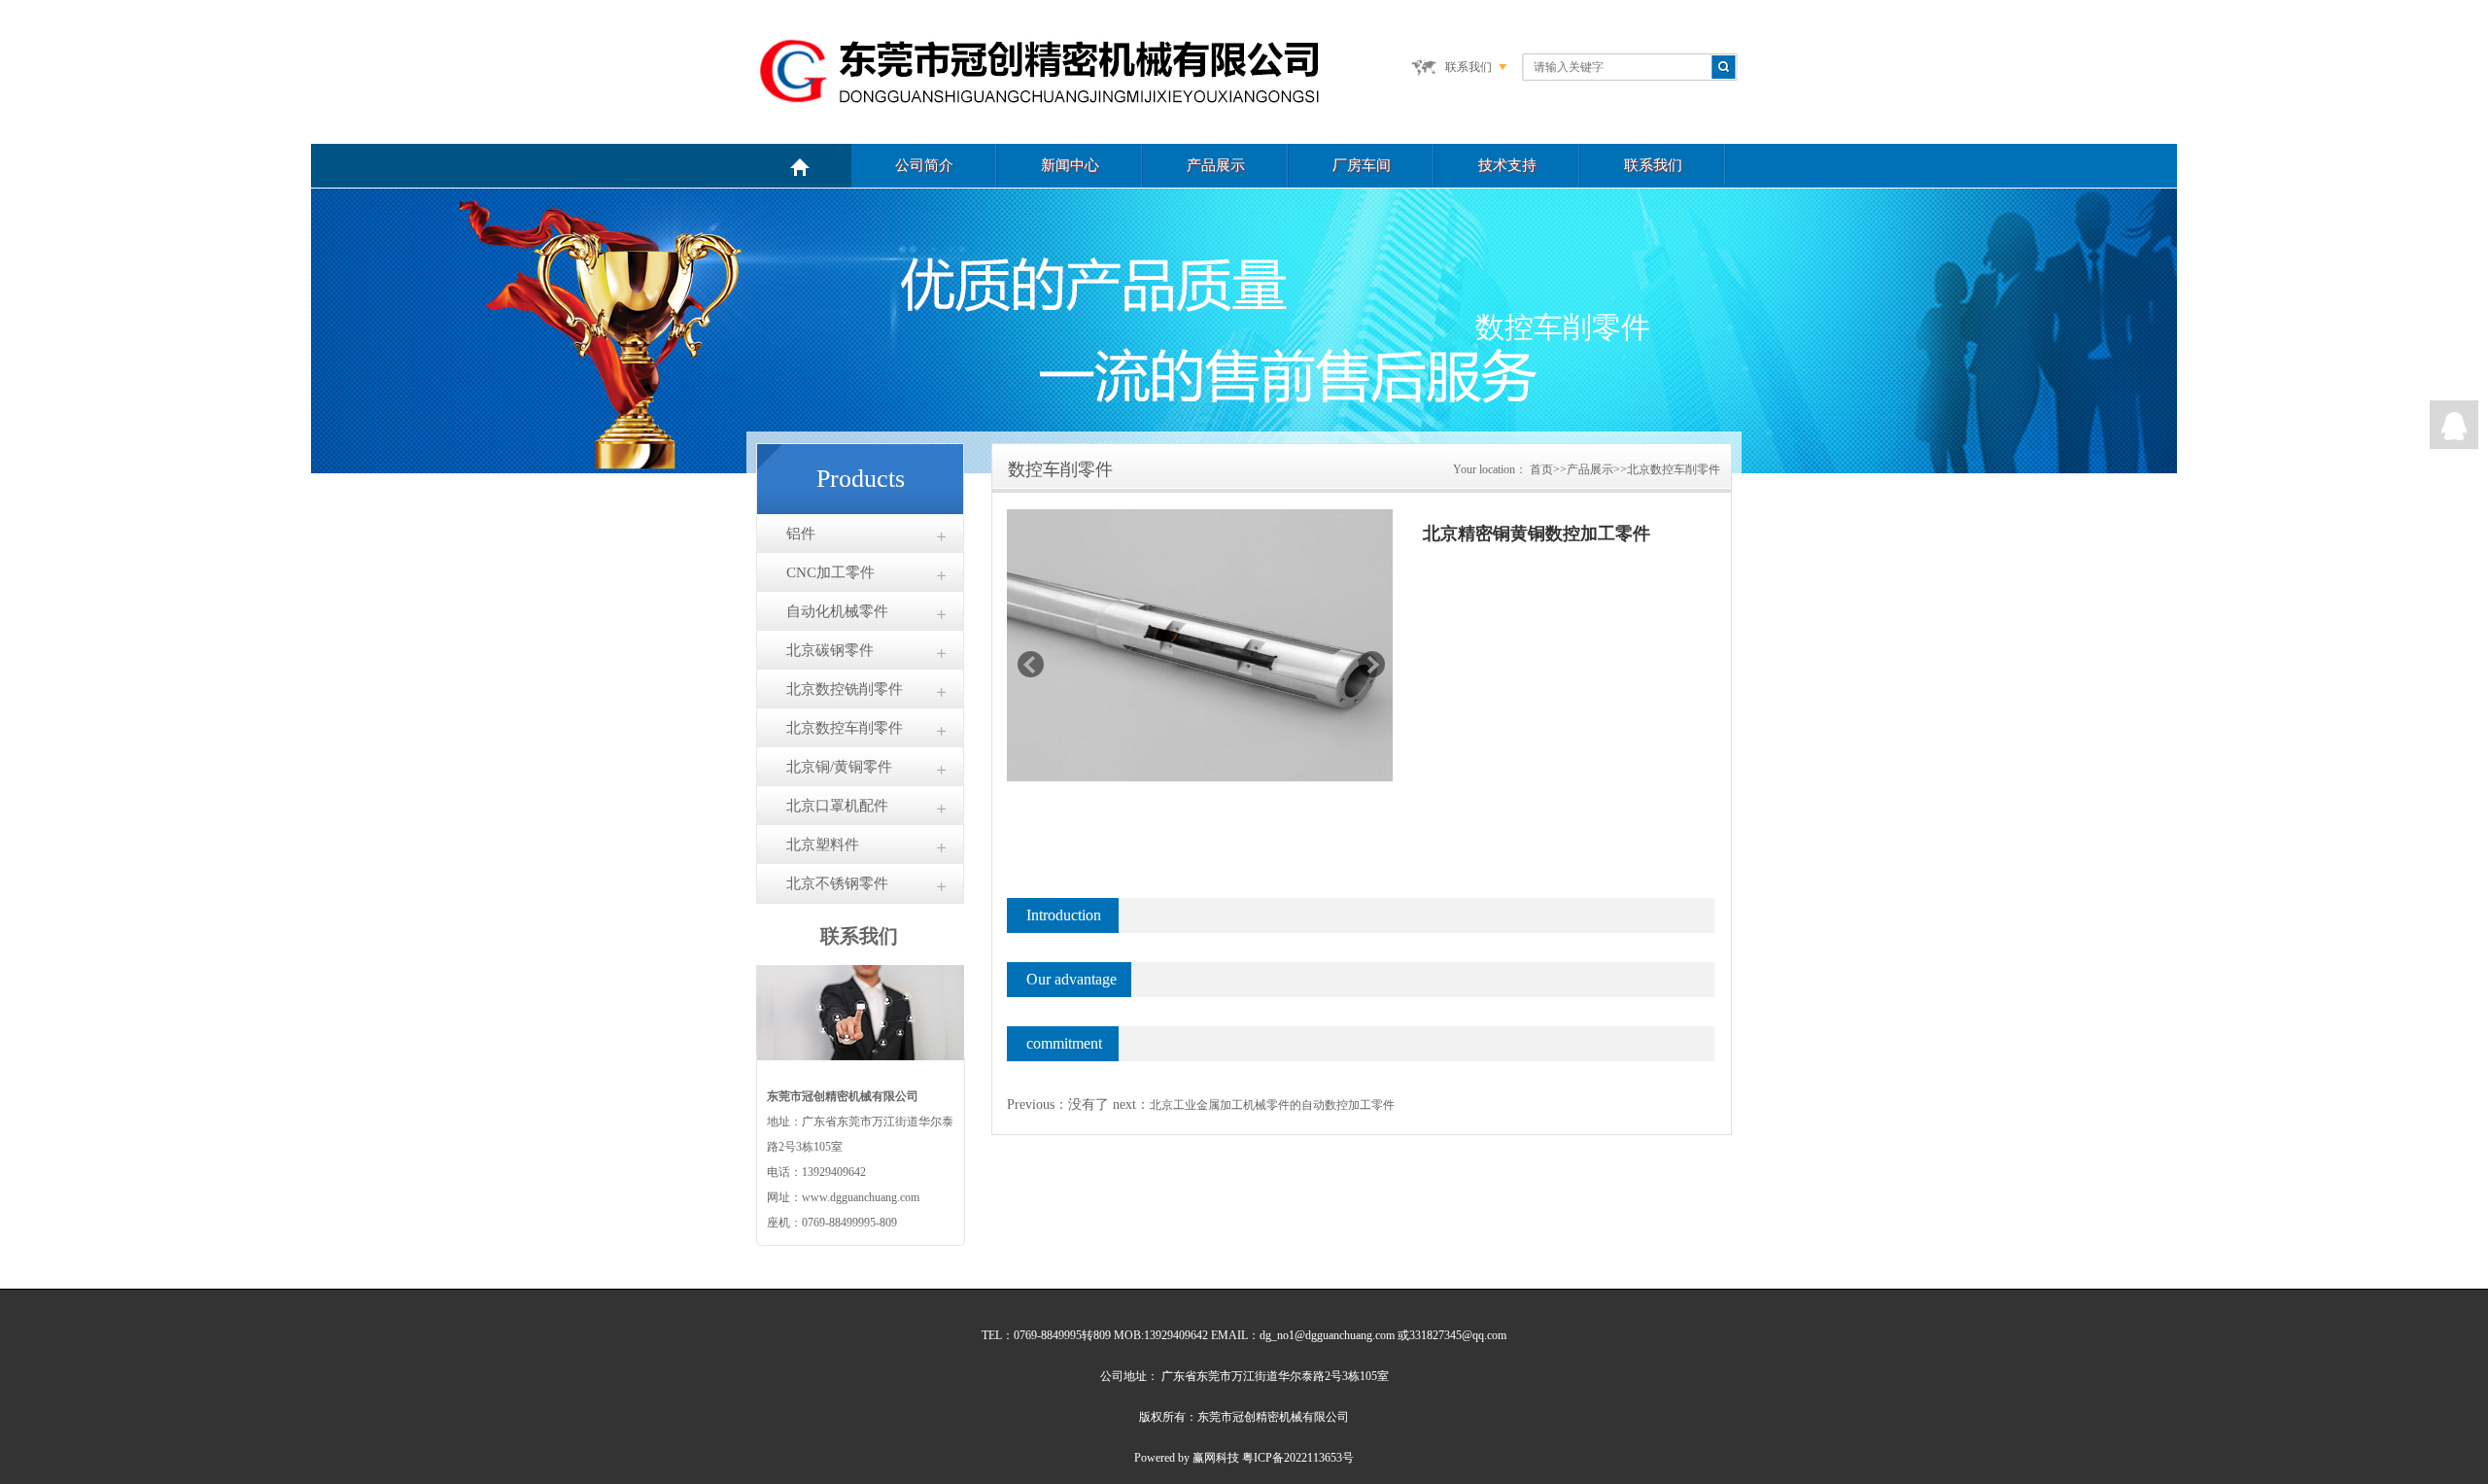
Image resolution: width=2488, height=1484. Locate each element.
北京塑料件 (823, 845)
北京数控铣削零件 (845, 689)
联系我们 (1469, 67)
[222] (2454, 425)
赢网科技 (1216, 1458)
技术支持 (1507, 165)
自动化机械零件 (837, 611)
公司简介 (924, 165)
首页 (1541, 469)
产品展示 (1216, 165)
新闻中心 (1070, 165)
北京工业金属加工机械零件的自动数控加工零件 (1272, 1105)
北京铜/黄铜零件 (839, 767)
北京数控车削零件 (845, 728)
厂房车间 (1362, 165)
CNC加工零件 (830, 572)
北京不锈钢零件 (837, 883)
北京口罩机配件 (837, 806)
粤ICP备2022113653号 (1298, 1458)
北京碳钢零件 (830, 650)
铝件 (801, 534)
